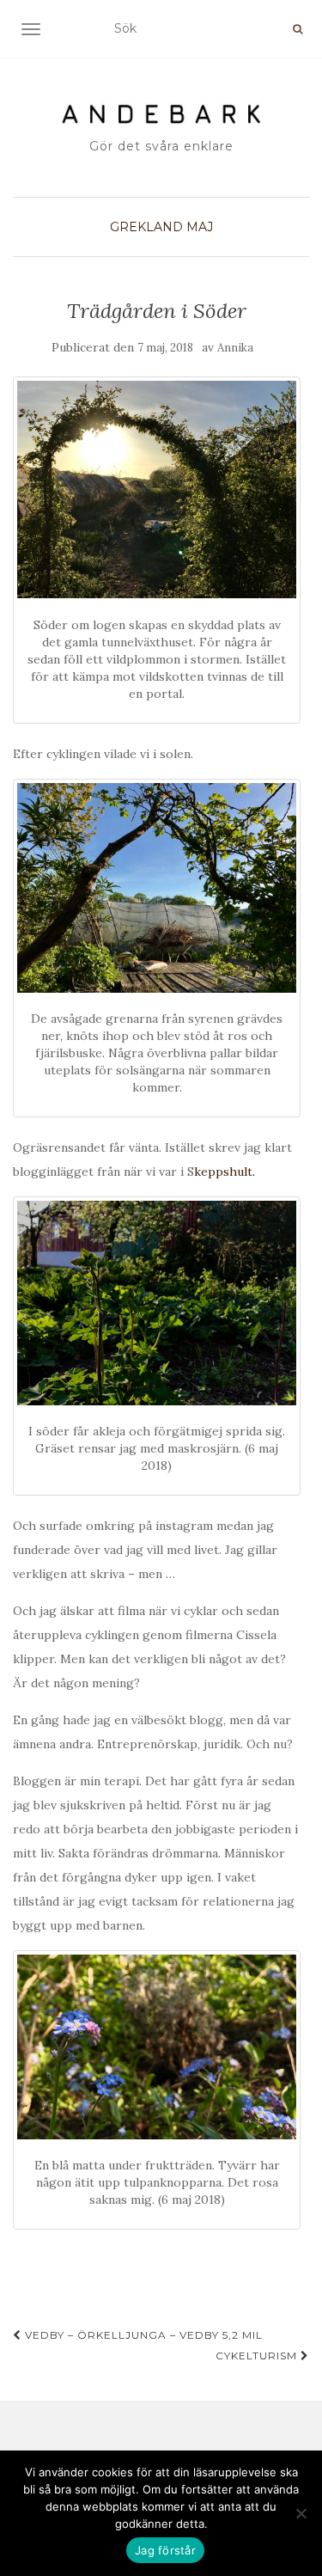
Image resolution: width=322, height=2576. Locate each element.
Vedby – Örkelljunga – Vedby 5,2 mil (142, 2335)
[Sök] (298, 29)
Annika (235, 348)
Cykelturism (258, 2356)
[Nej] (301, 2513)
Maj (200, 227)
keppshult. (225, 1172)
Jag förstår (165, 2550)
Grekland (146, 227)
